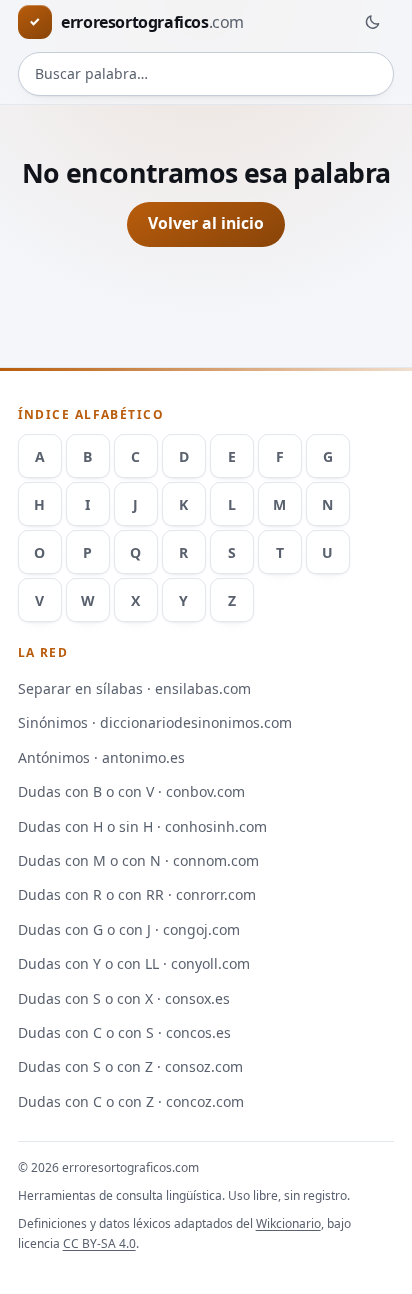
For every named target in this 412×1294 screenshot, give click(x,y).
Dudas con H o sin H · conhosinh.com (142, 826)
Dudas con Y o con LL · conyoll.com (134, 963)
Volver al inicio (206, 223)
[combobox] (206, 74)
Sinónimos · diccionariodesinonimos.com (155, 722)
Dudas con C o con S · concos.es (124, 1032)
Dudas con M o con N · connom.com (138, 860)
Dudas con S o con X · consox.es (124, 998)
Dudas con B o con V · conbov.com (131, 791)
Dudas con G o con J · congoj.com (129, 929)
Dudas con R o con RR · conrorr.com (137, 894)
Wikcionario (288, 1223)
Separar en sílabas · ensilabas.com (134, 688)
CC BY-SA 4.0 (99, 1243)
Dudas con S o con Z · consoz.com (130, 1066)
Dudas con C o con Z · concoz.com (131, 1101)
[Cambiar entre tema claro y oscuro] (372, 22)
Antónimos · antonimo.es (101, 757)
